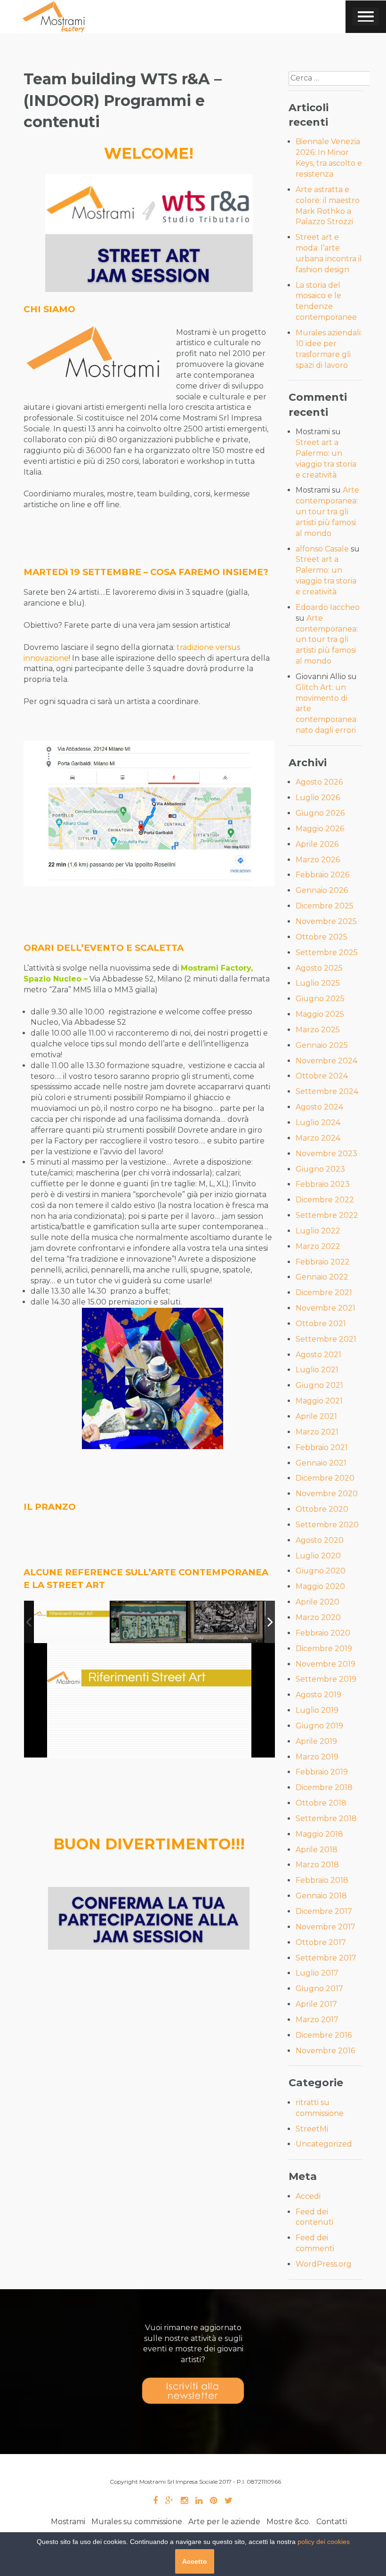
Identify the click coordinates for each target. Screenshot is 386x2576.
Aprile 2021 (316, 1416)
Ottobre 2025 (322, 937)
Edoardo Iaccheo (328, 607)
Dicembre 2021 (324, 1292)
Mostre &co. (288, 2522)
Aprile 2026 (317, 844)
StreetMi (312, 2129)
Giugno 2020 (321, 1571)
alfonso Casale (322, 549)
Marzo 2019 (317, 1757)
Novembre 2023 (326, 1154)
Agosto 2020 (320, 1540)
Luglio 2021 (317, 1370)
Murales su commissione (137, 2522)
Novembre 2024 (326, 1061)
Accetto (195, 2561)
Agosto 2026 (319, 782)
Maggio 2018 (319, 1834)
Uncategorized (324, 2144)
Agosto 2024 (319, 1107)
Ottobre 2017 (321, 1942)
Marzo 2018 (317, 1865)
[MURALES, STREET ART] (72, 1622)
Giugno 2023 (320, 1169)
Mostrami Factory (216, 968)
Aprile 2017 (316, 2004)
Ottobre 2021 (321, 1324)
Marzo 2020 (318, 1617)
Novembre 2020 (327, 1494)
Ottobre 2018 (321, 1803)
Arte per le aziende (224, 2522)
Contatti (332, 2522)
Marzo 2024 (318, 1138)
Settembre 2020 (327, 1525)
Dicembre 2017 (324, 1911)
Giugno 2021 (319, 1385)
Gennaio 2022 (322, 1277)
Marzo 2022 (318, 1246)
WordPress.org (324, 2264)
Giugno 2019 (319, 1726)
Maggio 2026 (320, 829)
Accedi (308, 2196)
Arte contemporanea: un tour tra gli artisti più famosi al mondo (327, 511)
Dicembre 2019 (324, 1648)
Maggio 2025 (320, 1014)
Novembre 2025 (326, 921)
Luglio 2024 (318, 1122)
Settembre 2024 (327, 1091)
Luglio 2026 (318, 798)
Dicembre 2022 (325, 1200)
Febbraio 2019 (322, 1772)
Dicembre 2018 (324, 1787)
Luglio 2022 (318, 1231)
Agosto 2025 (319, 968)
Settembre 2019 (326, 1679)
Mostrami (68, 2522)
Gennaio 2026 (322, 890)
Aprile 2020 (318, 1602)
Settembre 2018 (326, 1819)
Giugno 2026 (320, 813)
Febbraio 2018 (322, 1880)
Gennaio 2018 (321, 1896)
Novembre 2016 (325, 2051)
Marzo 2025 (318, 1030)
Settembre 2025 (327, 952)
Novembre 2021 (326, 1308)
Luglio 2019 (317, 1710)
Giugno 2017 (319, 1989)
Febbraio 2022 (323, 1262)
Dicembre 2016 (324, 2035)
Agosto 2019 (318, 1695)
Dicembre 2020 (325, 1478)
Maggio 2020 (320, 1586)
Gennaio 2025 (322, 1045)
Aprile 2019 (316, 1741)
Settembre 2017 (326, 1958)
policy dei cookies (324, 2542)
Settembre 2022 (327, 1215)
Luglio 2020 (318, 1556)
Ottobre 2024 (322, 1076)
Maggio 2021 (319, 1401)
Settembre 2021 (326, 1339)
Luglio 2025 (318, 983)
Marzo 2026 (318, 860)
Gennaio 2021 (321, 1463)
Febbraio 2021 (322, 1447)
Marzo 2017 (317, 2020)
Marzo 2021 (317, 1432)
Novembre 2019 (326, 1664)
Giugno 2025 (320, 999)
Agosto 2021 (318, 1355)
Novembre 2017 (326, 1927)
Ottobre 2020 (322, 1509)
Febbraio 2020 (323, 1633)
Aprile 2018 (317, 1850)
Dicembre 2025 (325, 906)
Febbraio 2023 (323, 1184)
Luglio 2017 (317, 1973)
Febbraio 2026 (322, 875)
